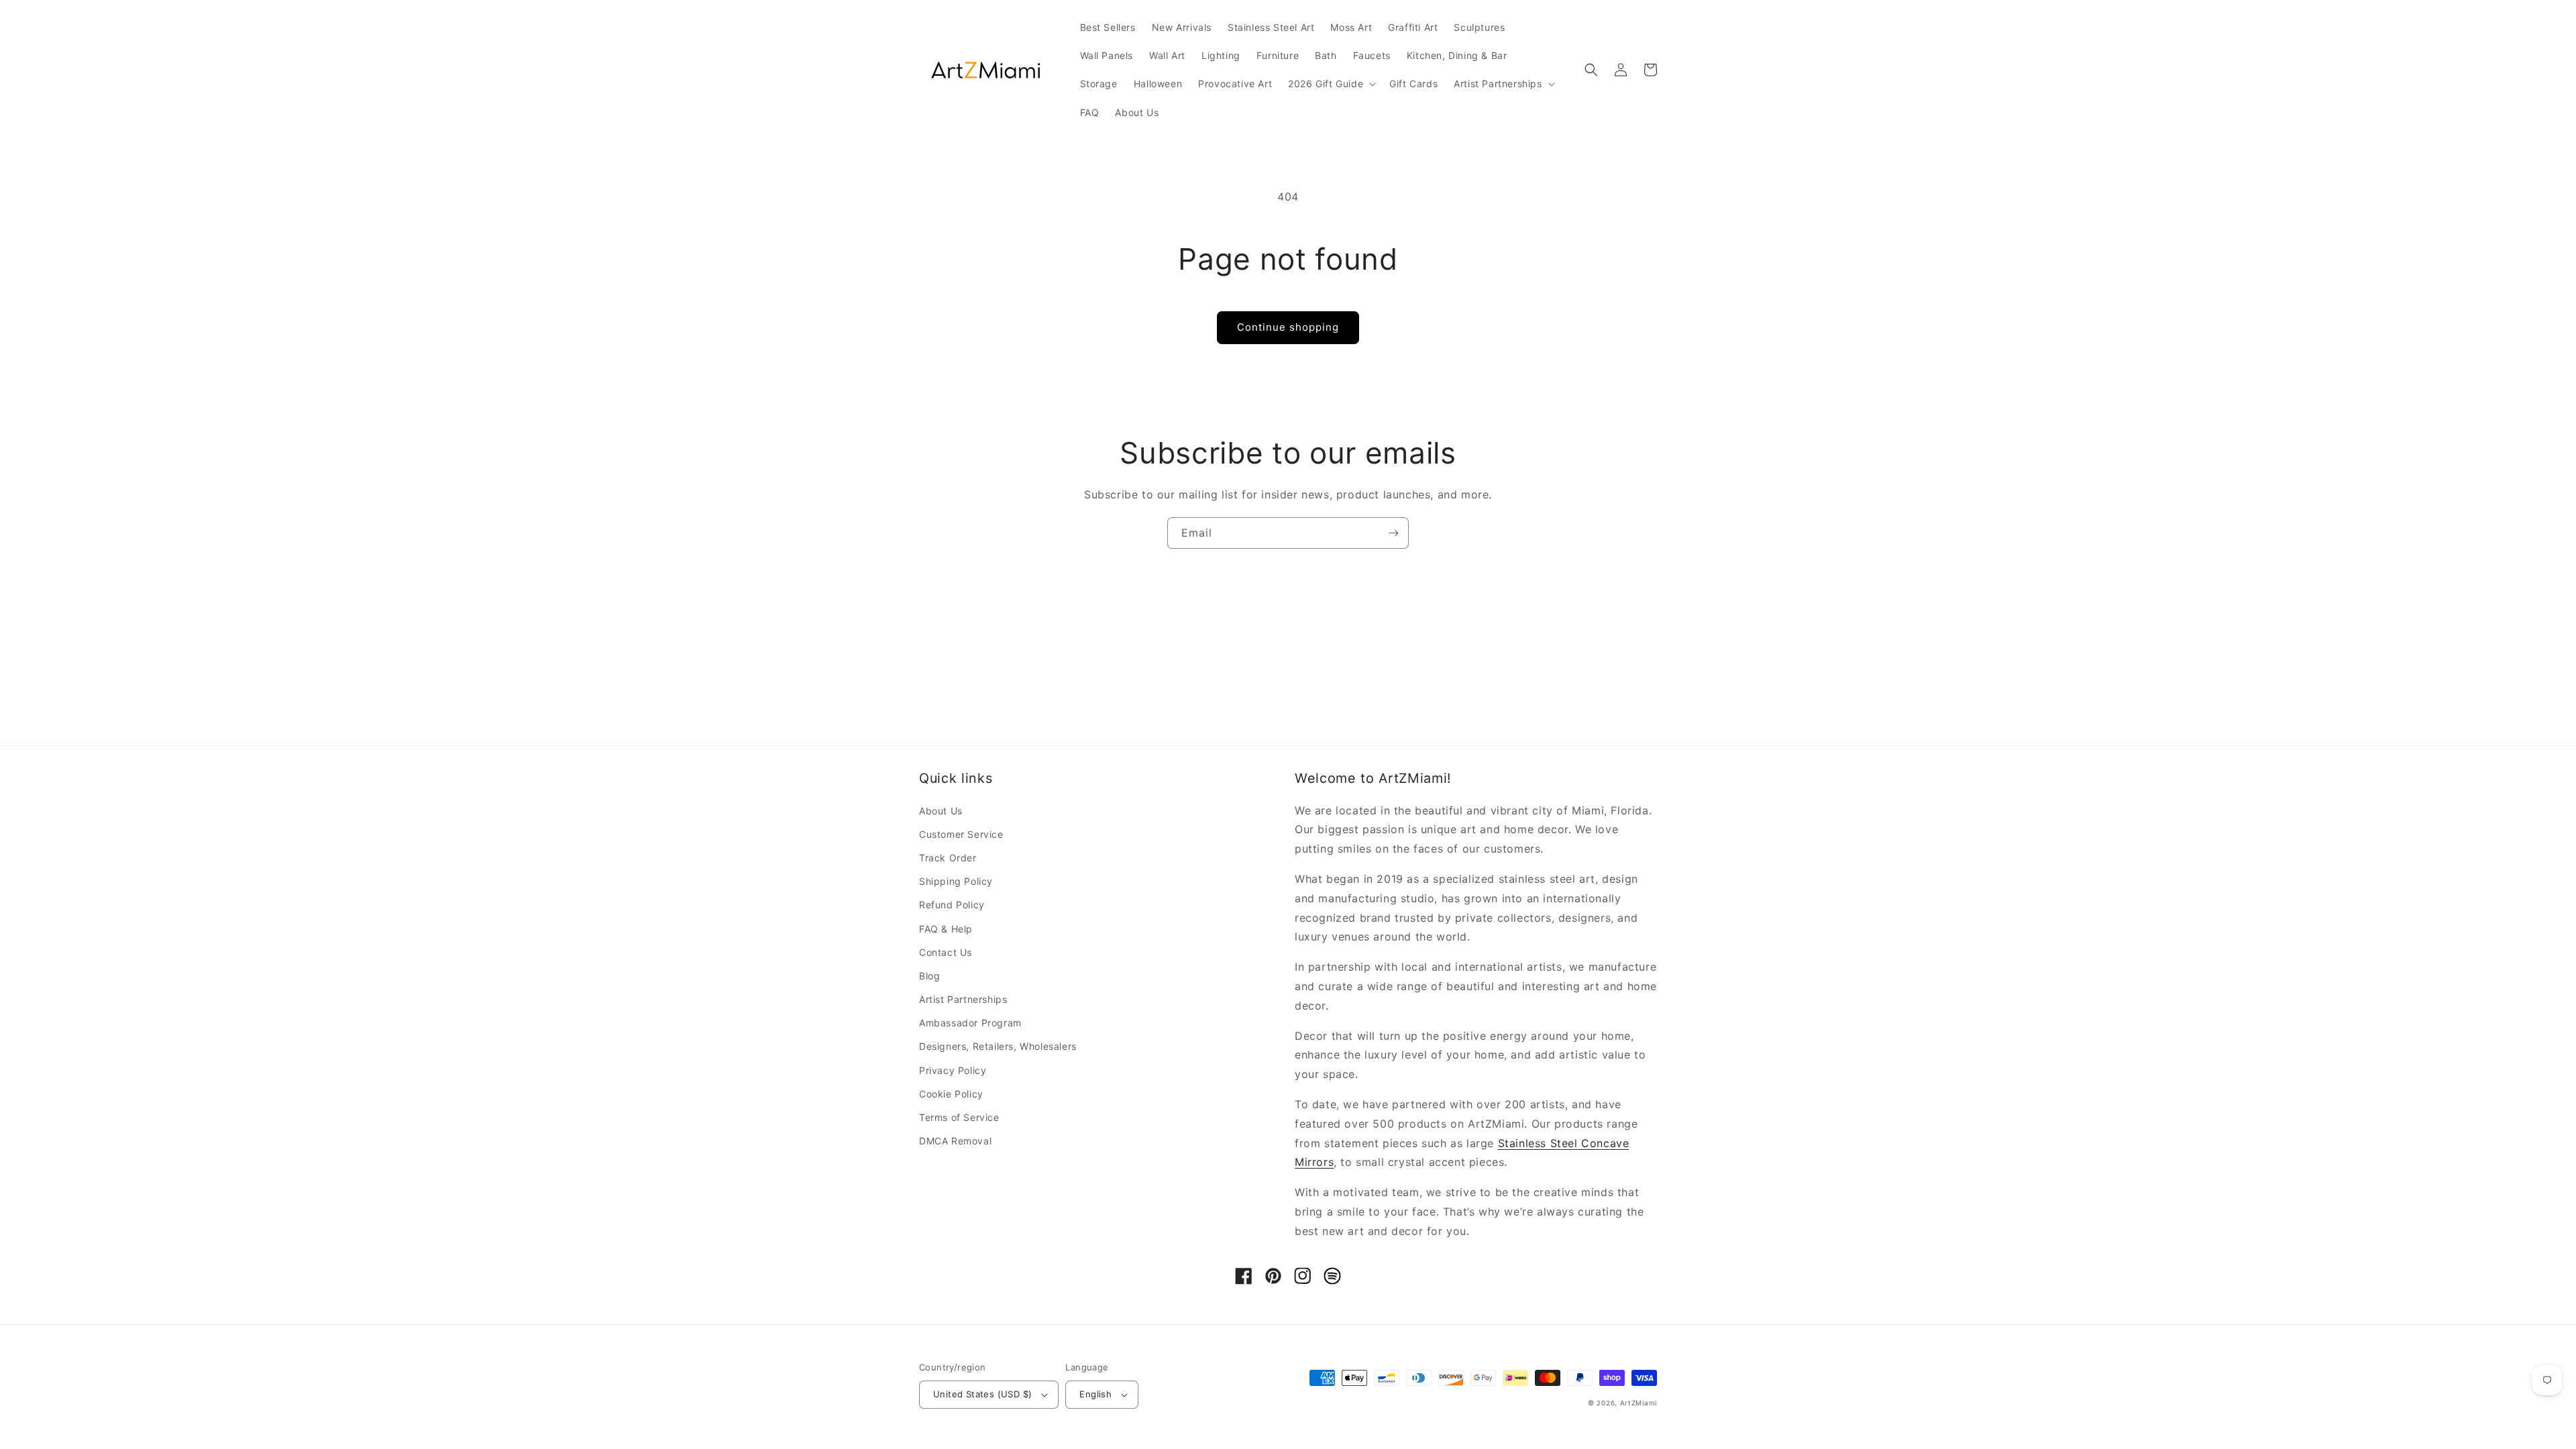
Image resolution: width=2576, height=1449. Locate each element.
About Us (941, 811)
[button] (1331, 84)
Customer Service (961, 834)
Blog (929, 976)
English (1095, 1394)
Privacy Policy (953, 1070)
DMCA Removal (955, 1141)
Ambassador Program (970, 1023)
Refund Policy (952, 905)
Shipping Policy (956, 881)
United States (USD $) (982, 1394)
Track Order (948, 858)
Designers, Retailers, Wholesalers (998, 1046)
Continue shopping (1288, 327)
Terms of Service (959, 1117)
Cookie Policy (951, 1094)
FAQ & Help (946, 929)
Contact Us (946, 952)
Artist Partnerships (963, 999)
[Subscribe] (1393, 533)
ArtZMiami (1639, 1403)
